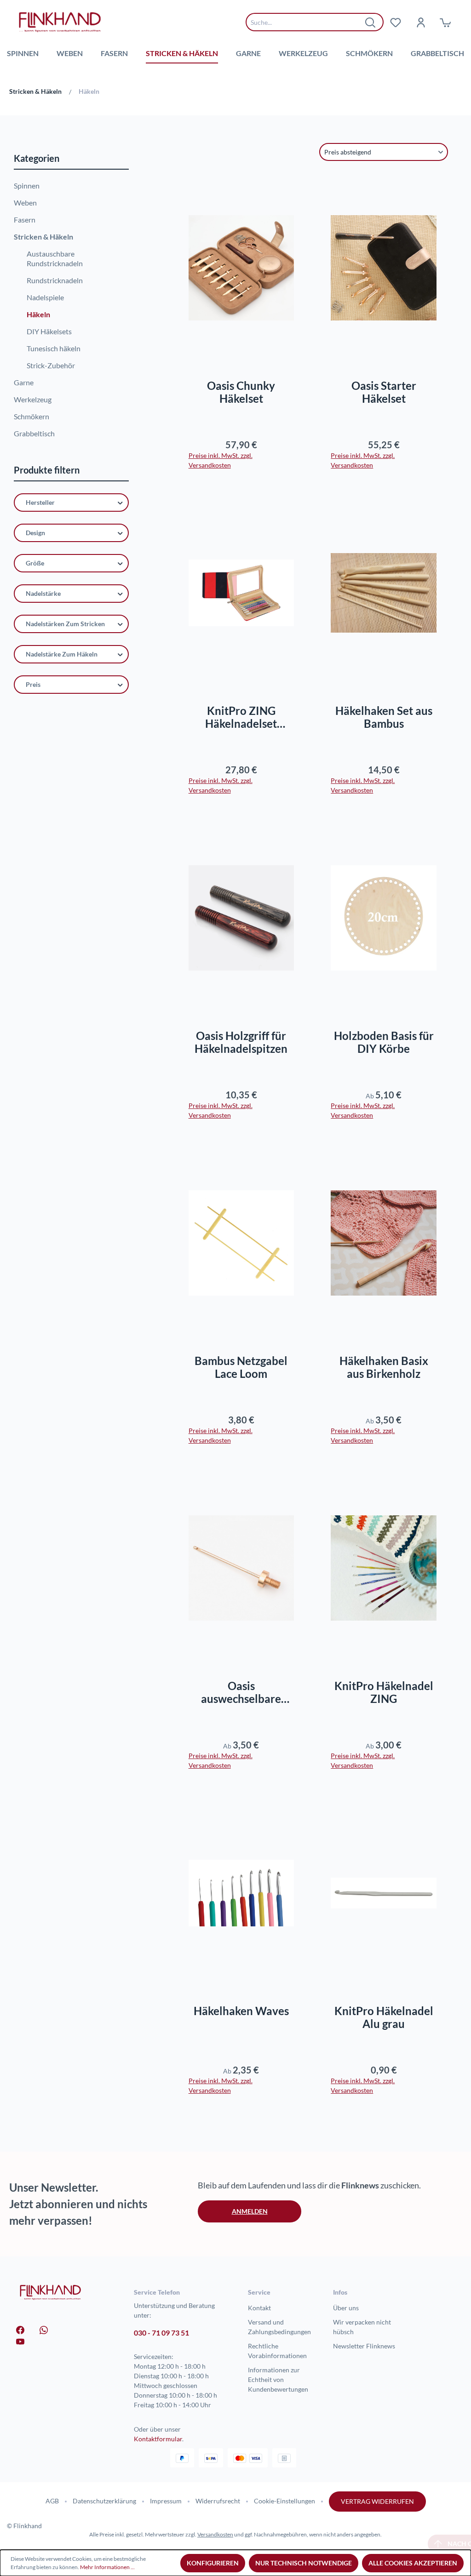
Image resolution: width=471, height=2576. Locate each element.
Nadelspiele (45, 297)
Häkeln (38, 314)
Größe (35, 563)
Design (35, 533)
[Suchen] (371, 22)
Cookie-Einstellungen (284, 2501)
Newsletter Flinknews (364, 2346)
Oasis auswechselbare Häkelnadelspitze (241, 1692)
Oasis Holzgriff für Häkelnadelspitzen (241, 1042)
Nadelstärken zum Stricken (65, 624)
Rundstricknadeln (55, 280)
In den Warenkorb (241, 338)
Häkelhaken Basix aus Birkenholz (384, 1367)
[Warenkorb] (445, 22)
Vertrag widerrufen (377, 2501)
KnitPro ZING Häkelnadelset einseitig (241, 717)
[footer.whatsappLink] (44, 2329)
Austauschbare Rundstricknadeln (55, 258)
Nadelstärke (43, 593)
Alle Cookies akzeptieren (413, 2563)
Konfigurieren (213, 2563)
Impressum (166, 2501)
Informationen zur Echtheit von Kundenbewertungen (278, 2379)
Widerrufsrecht (218, 2501)
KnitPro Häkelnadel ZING (384, 1692)
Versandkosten (215, 2534)
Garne (24, 382)
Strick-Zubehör (51, 365)
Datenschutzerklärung (104, 2501)
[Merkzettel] (396, 22)
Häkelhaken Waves (241, 2011)
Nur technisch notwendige (304, 2563)
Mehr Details (245, 663)
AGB (52, 2501)
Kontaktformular (158, 2439)
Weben (25, 203)
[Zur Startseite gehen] (60, 22)
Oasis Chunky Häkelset (241, 392)
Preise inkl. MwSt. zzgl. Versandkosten (221, 460)
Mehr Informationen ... (107, 2567)
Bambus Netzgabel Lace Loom (241, 1367)
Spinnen (27, 186)
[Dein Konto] (420, 22)
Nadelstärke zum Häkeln (62, 654)
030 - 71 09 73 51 (161, 2333)
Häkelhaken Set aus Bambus (384, 717)
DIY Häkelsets (49, 331)
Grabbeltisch (34, 433)
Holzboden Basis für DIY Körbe (384, 1042)
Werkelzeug (33, 399)
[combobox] (308, 22)
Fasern (25, 220)
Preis (33, 684)
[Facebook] (20, 2329)
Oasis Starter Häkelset (384, 392)
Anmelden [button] (250, 2211)
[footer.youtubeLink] (20, 2341)
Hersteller (40, 502)
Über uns (346, 2308)
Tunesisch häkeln (54, 348)
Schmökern (32, 416)
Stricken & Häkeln (43, 237)
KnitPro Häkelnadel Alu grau (384, 2017)
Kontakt (259, 2308)
